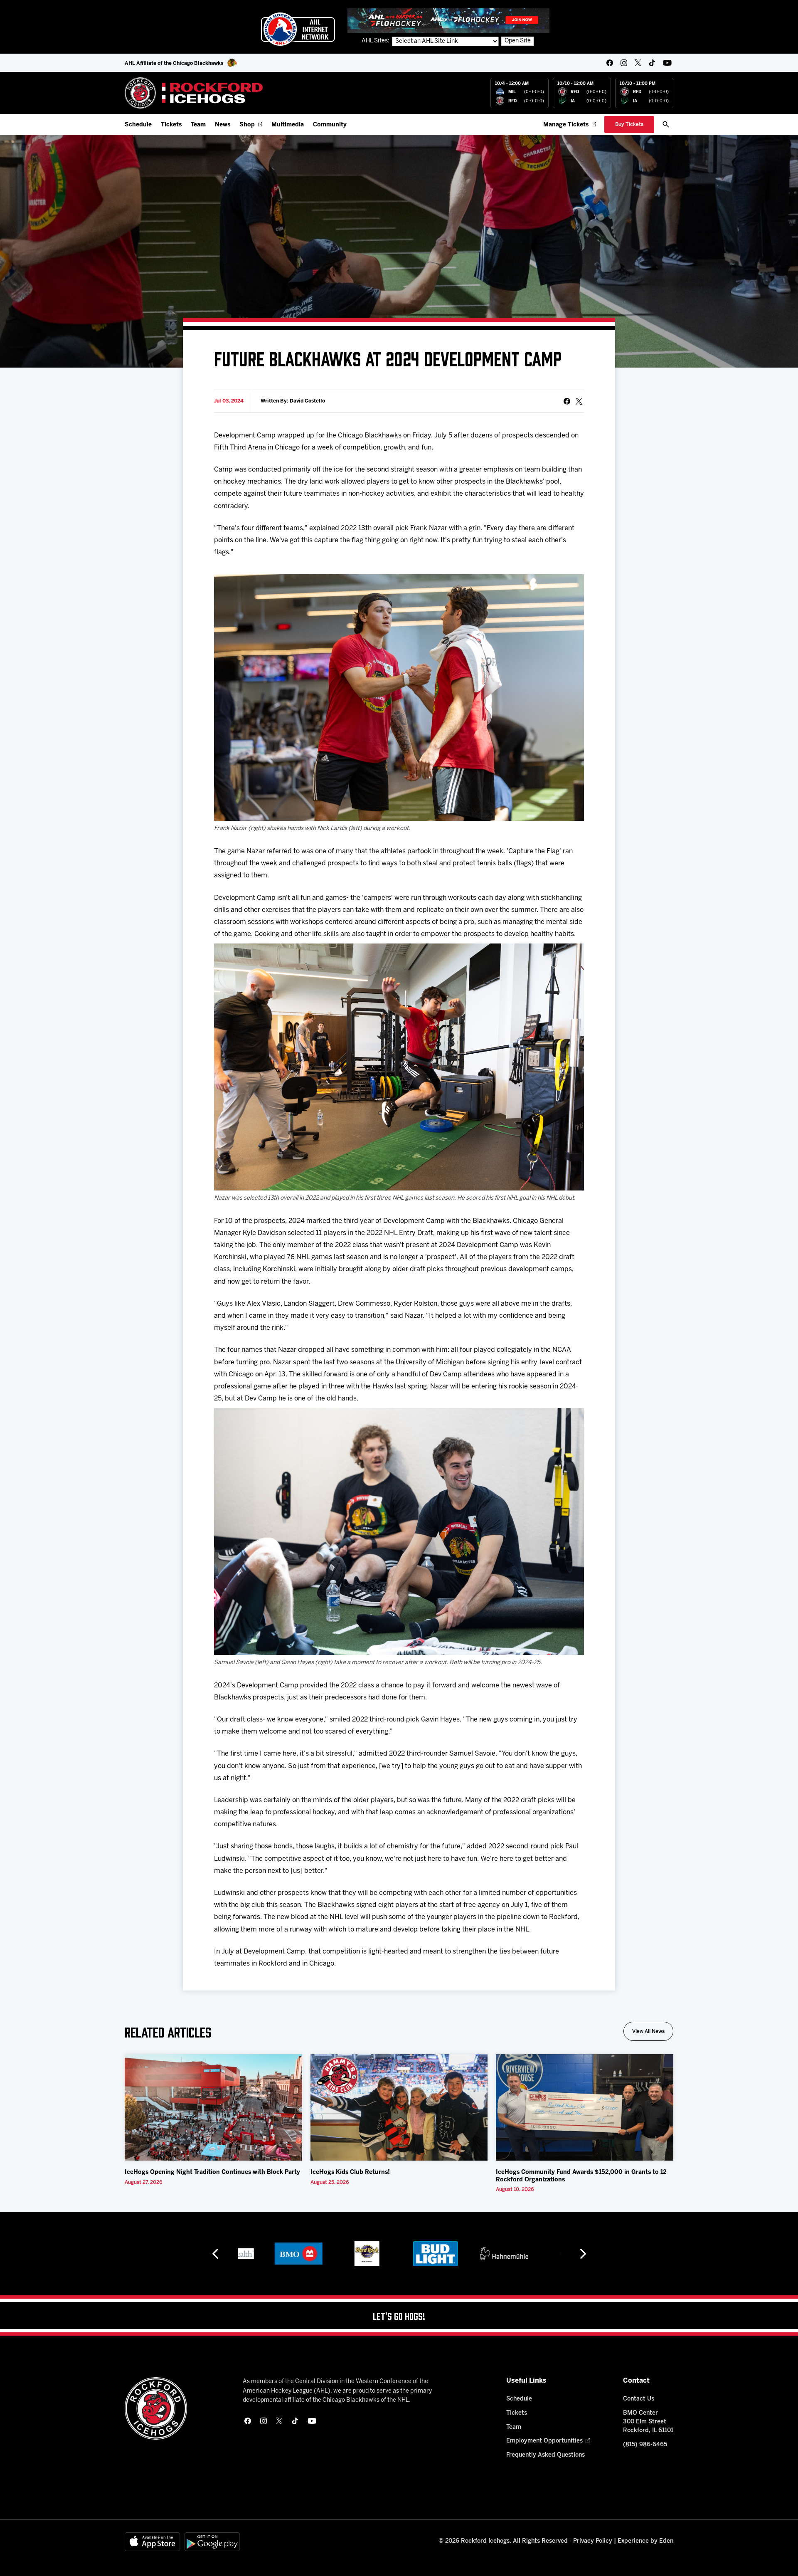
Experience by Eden (645, 2541)
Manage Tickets (566, 125)
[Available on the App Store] (153, 2542)
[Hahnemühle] (444, 2254)
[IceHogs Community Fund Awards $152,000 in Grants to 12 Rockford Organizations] (585, 2107)
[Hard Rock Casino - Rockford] (307, 2254)
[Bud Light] (375, 2254)
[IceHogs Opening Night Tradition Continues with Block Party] (213, 2107)
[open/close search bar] (666, 124)
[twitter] (638, 63)
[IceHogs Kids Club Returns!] (399, 2107)
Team (198, 125)
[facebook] (610, 63)
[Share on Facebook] (567, 401)
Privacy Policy (593, 2541)
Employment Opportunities (544, 2441)
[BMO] (238, 2254)
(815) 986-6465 (645, 2445)
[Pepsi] (512, 2254)
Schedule (138, 125)
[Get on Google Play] (212, 2542)
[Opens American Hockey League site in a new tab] (298, 29)
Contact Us (639, 2399)
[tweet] (579, 401)
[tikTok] (652, 63)
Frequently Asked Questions (546, 2455)
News (223, 125)
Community (330, 125)
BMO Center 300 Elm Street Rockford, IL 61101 (648, 2422)
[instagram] (624, 63)
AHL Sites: (376, 41)
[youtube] (667, 63)
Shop (247, 125)
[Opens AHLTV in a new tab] (448, 21)
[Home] (194, 93)
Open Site (518, 41)
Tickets (171, 125)
